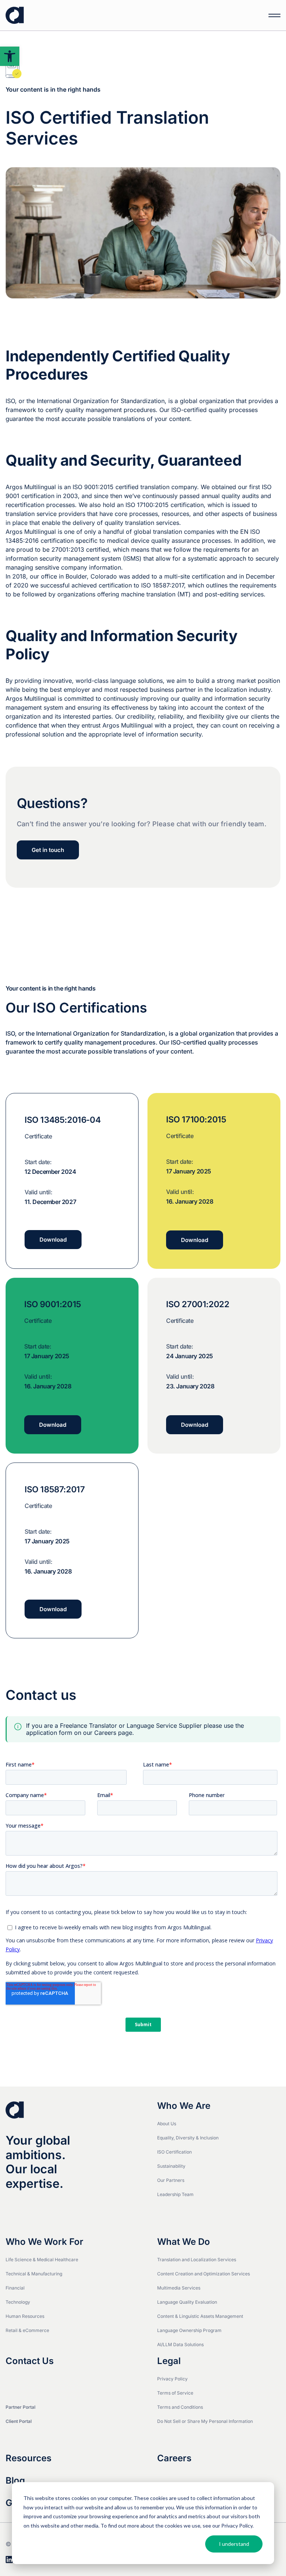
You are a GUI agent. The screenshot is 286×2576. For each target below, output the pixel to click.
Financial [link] (15, 2288)
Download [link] (53, 1240)
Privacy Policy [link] (172, 2379)
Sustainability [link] (171, 2166)
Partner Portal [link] (20, 2407)
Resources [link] (28, 2458)
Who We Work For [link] (45, 2242)
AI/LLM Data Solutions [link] (180, 2344)
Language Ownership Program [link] (189, 2330)
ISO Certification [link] (174, 2152)
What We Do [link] (184, 2242)
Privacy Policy (237, 2526)
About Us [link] (167, 2124)
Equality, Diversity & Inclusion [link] (188, 2138)
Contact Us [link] (30, 2361)
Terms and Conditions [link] (180, 2407)
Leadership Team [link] (175, 2194)
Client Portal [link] (19, 2421)
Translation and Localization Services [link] (197, 2260)
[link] (10, 56)
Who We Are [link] (184, 2106)
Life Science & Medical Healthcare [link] (42, 2260)
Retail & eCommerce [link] (27, 2330)
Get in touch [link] (48, 850)
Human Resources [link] (25, 2316)
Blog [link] (15, 2481)
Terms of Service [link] (175, 2393)
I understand (234, 2544)
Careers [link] (174, 2458)
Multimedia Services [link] (179, 2288)
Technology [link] (18, 2302)
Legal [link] (169, 2361)
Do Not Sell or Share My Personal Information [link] (205, 2421)
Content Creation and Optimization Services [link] (204, 2274)
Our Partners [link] (171, 2180)
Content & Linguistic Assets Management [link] (200, 2316)
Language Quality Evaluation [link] (187, 2302)
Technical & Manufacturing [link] (34, 2274)
